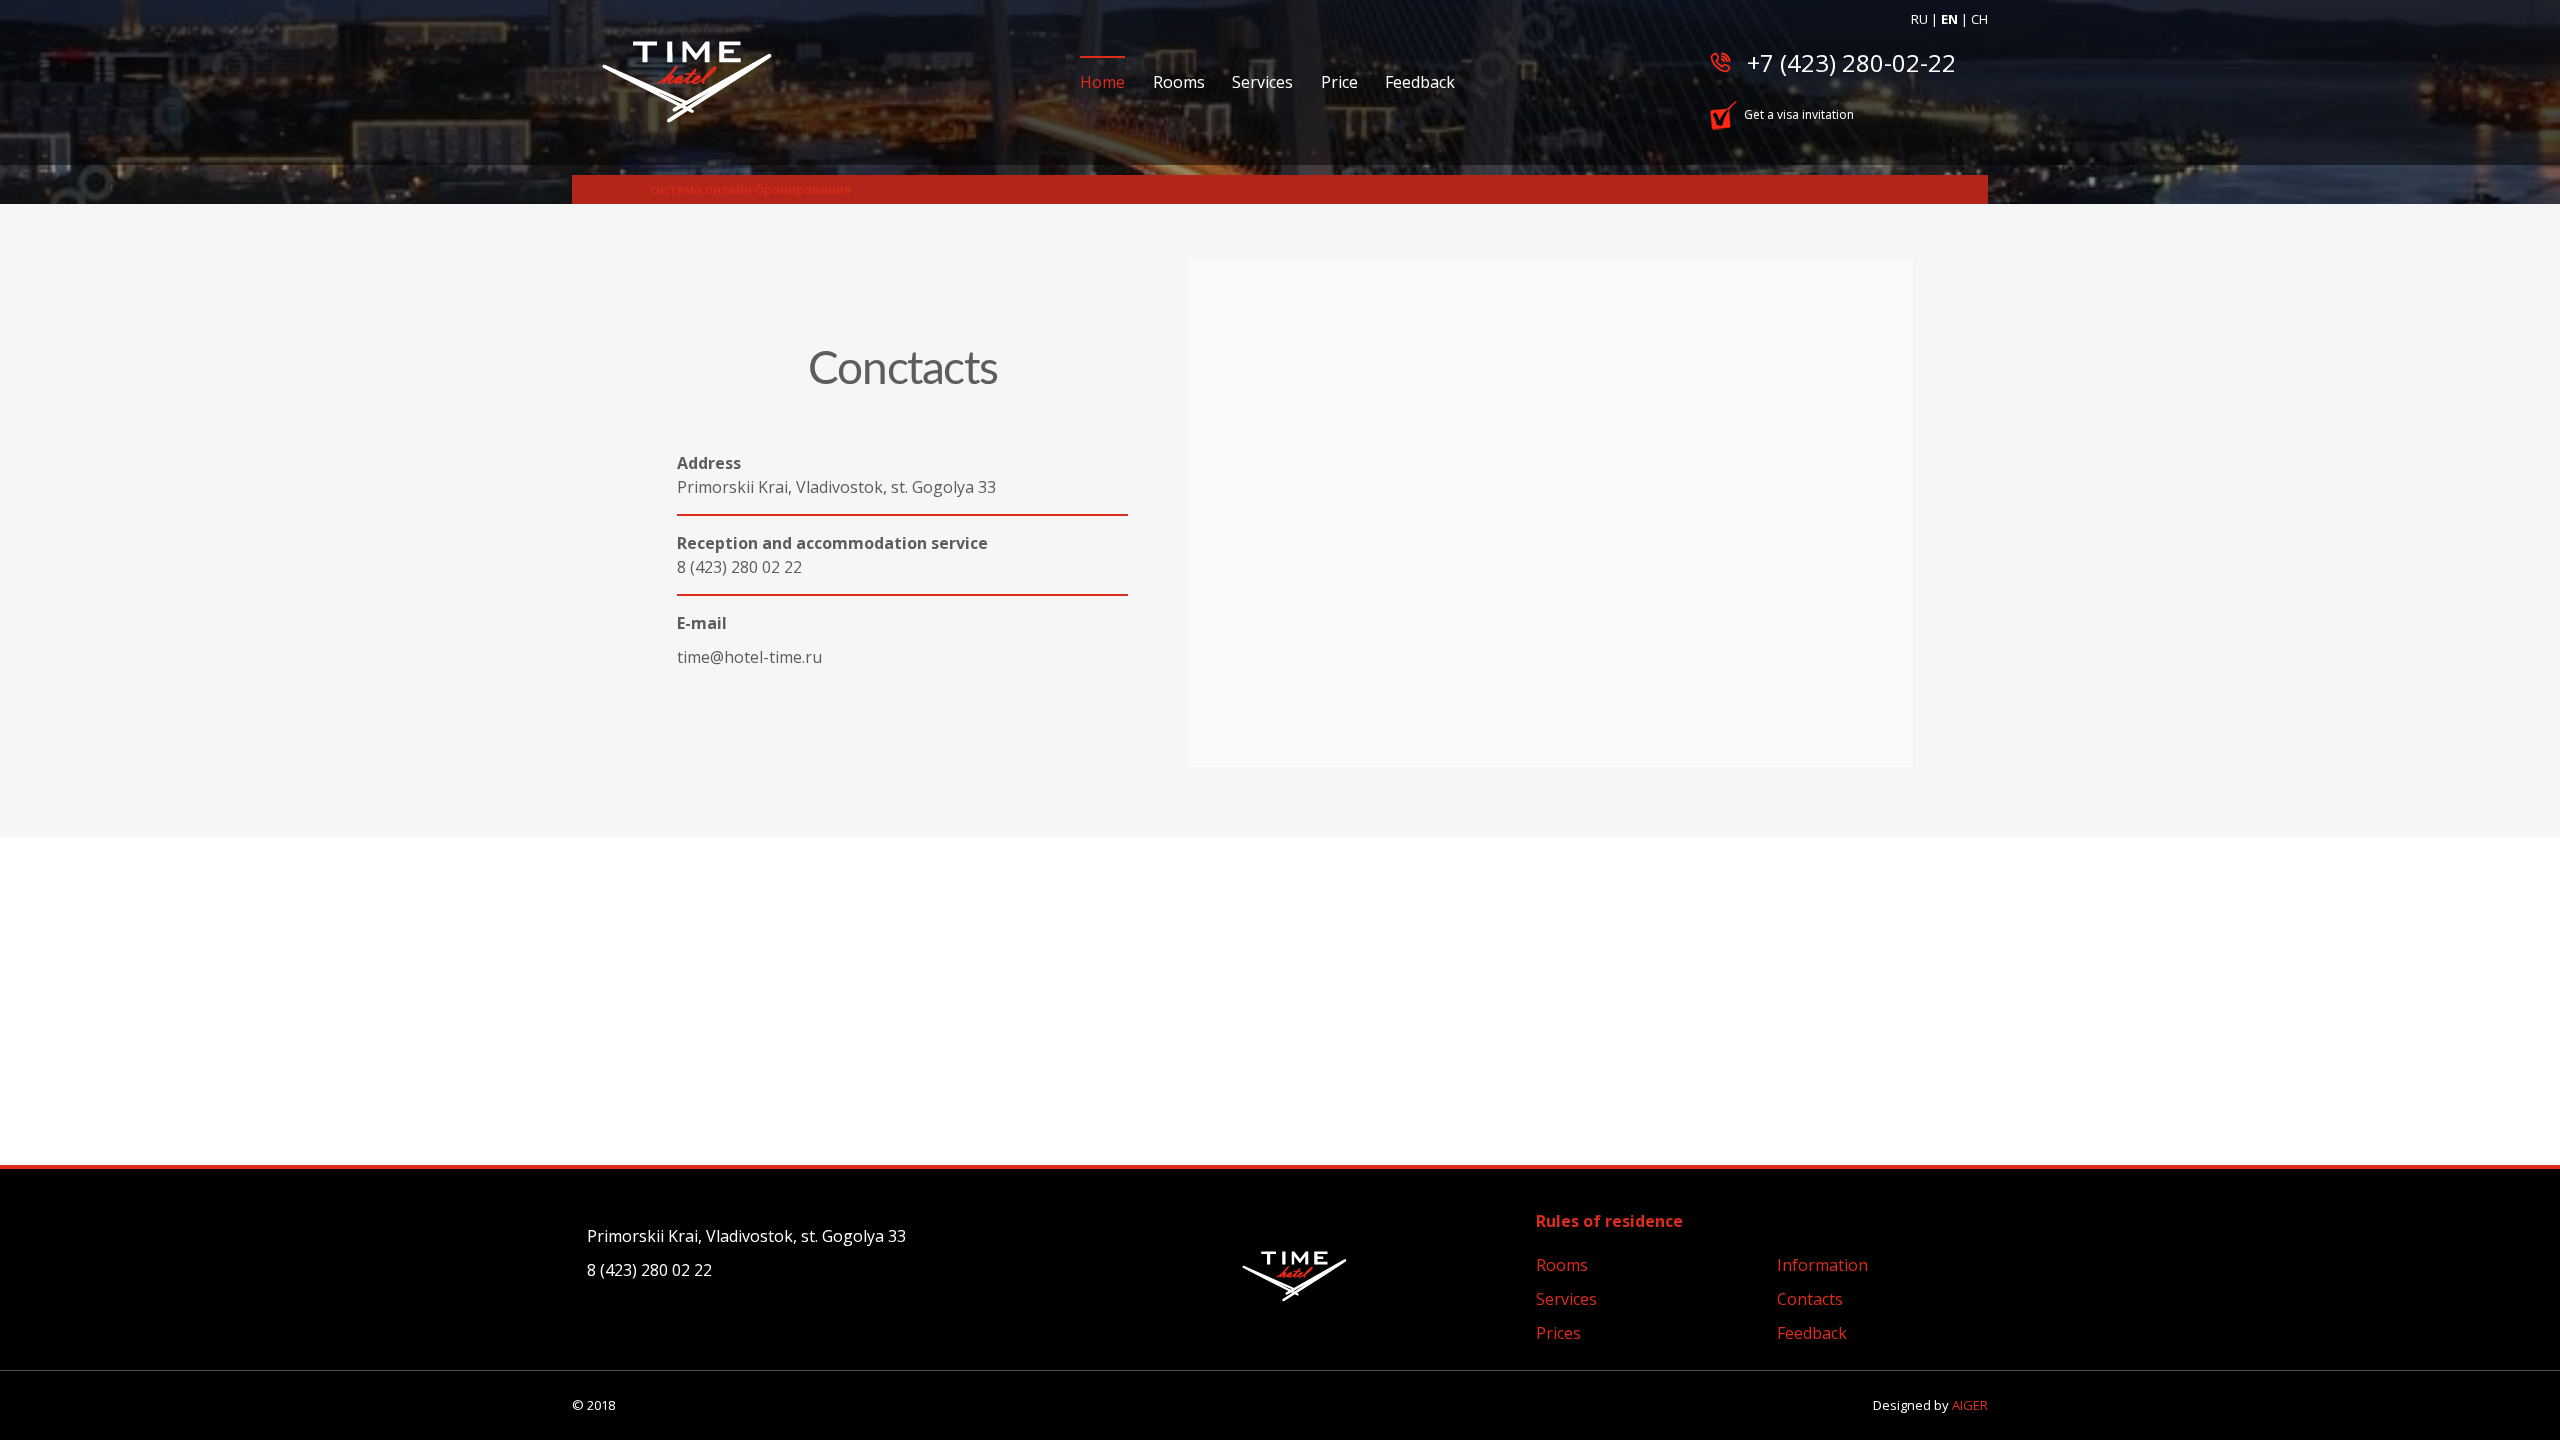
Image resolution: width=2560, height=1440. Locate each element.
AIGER (1970, 1405)
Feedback (1420, 82)
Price (1339, 82)
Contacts (1810, 1299)
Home (1102, 82)
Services (1262, 82)
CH (1979, 19)
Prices (1558, 1333)
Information (1822, 1265)
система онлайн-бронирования (750, 189)
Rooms (1179, 82)
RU (1919, 19)
